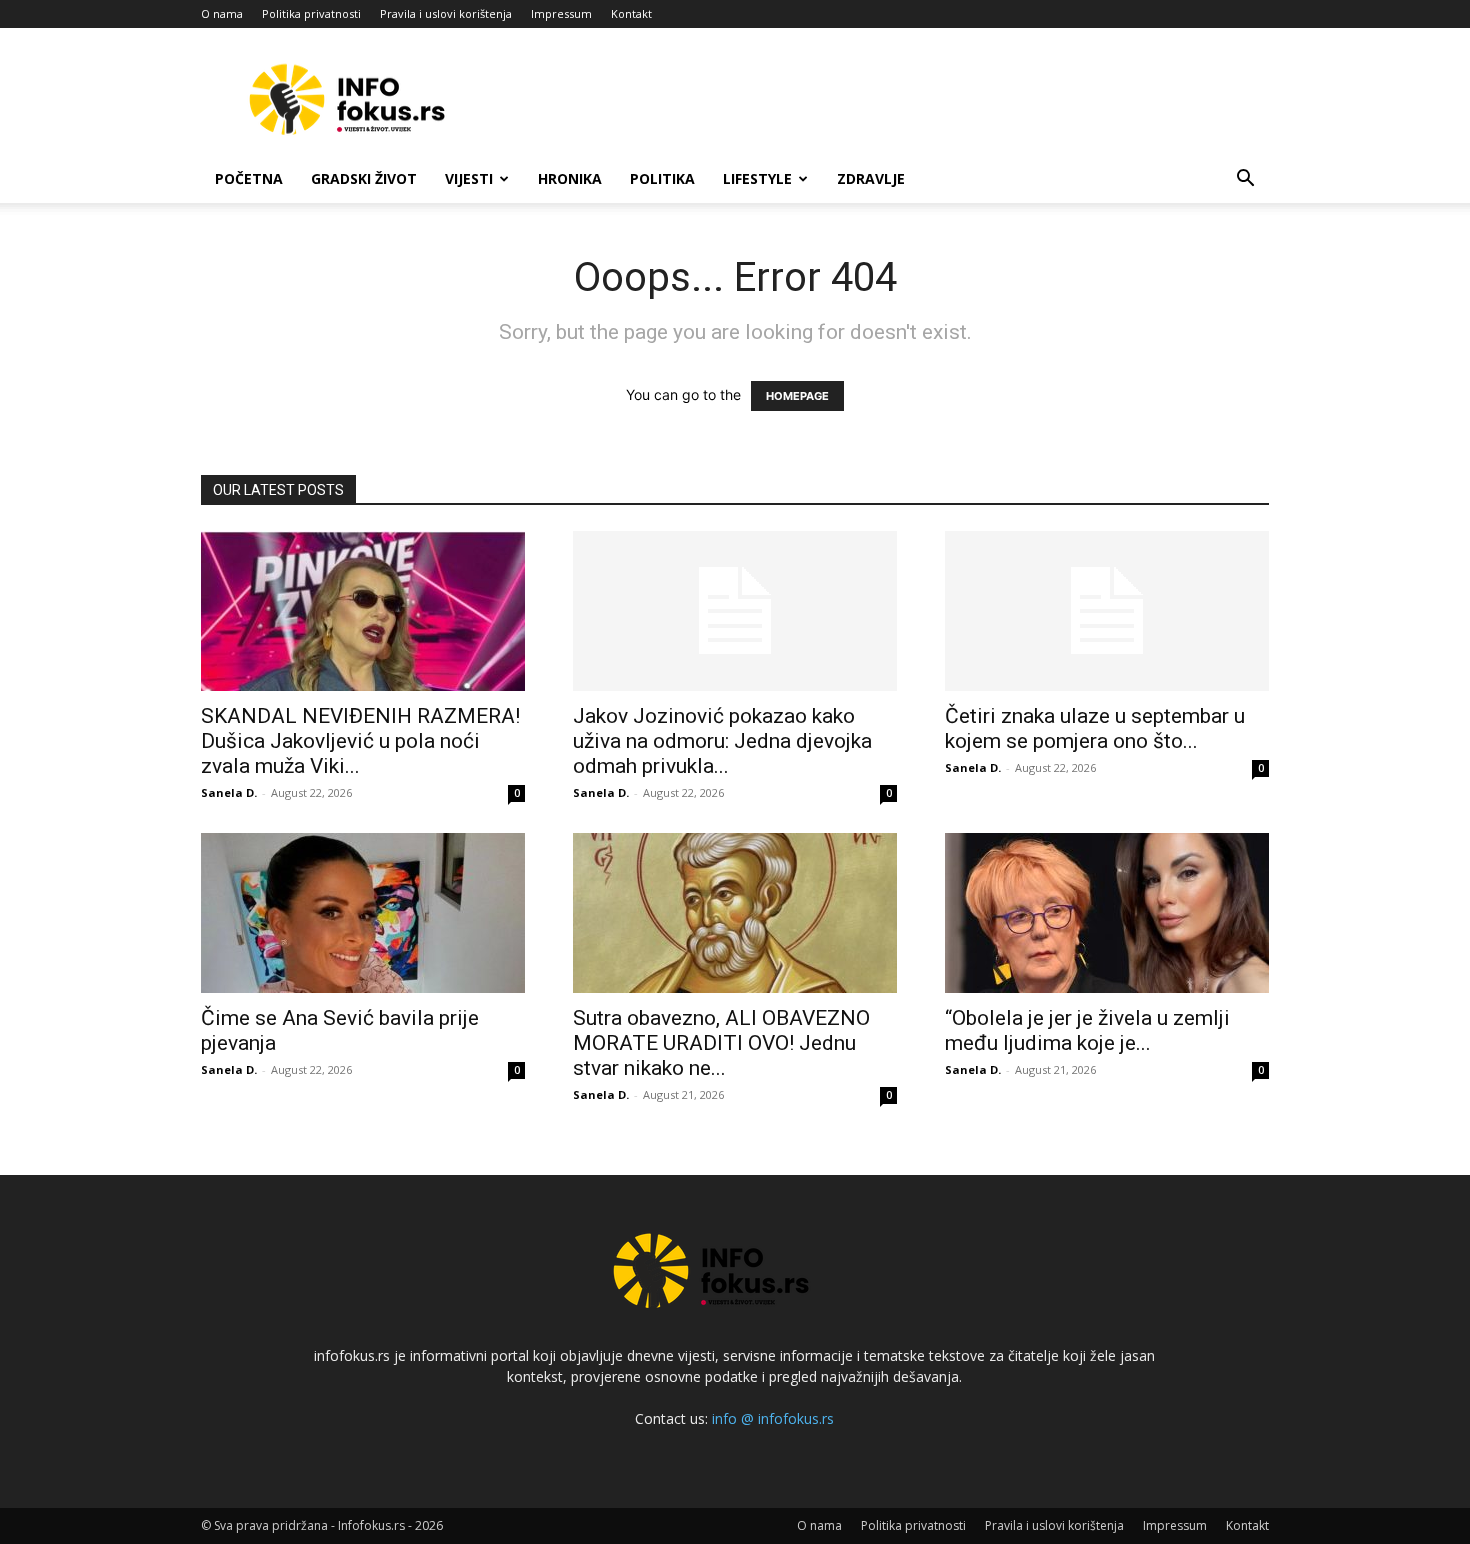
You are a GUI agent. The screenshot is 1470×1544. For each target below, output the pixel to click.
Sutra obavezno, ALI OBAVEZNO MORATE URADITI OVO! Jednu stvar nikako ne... (721, 1043)
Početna (249, 178)
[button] (1245, 180)
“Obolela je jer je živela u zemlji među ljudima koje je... (1087, 1030)
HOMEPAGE (797, 396)
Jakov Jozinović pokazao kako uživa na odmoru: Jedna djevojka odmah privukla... (722, 741)
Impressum (561, 13)
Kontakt (631, 13)
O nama (222, 13)
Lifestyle (757, 178)
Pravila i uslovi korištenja (446, 13)
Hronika (570, 178)
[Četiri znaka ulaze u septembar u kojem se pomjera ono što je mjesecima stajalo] (1107, 611)
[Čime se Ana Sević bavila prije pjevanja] (363, 913)
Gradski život (364, 178)
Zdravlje (871, 178)
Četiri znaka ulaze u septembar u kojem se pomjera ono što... (1095, 728)
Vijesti (469, 178)
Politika (662, 178)
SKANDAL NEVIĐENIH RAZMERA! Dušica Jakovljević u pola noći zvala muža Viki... (360, 741)
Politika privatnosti (311, 13)
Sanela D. (229, 792)
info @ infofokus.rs (773, 1418)
